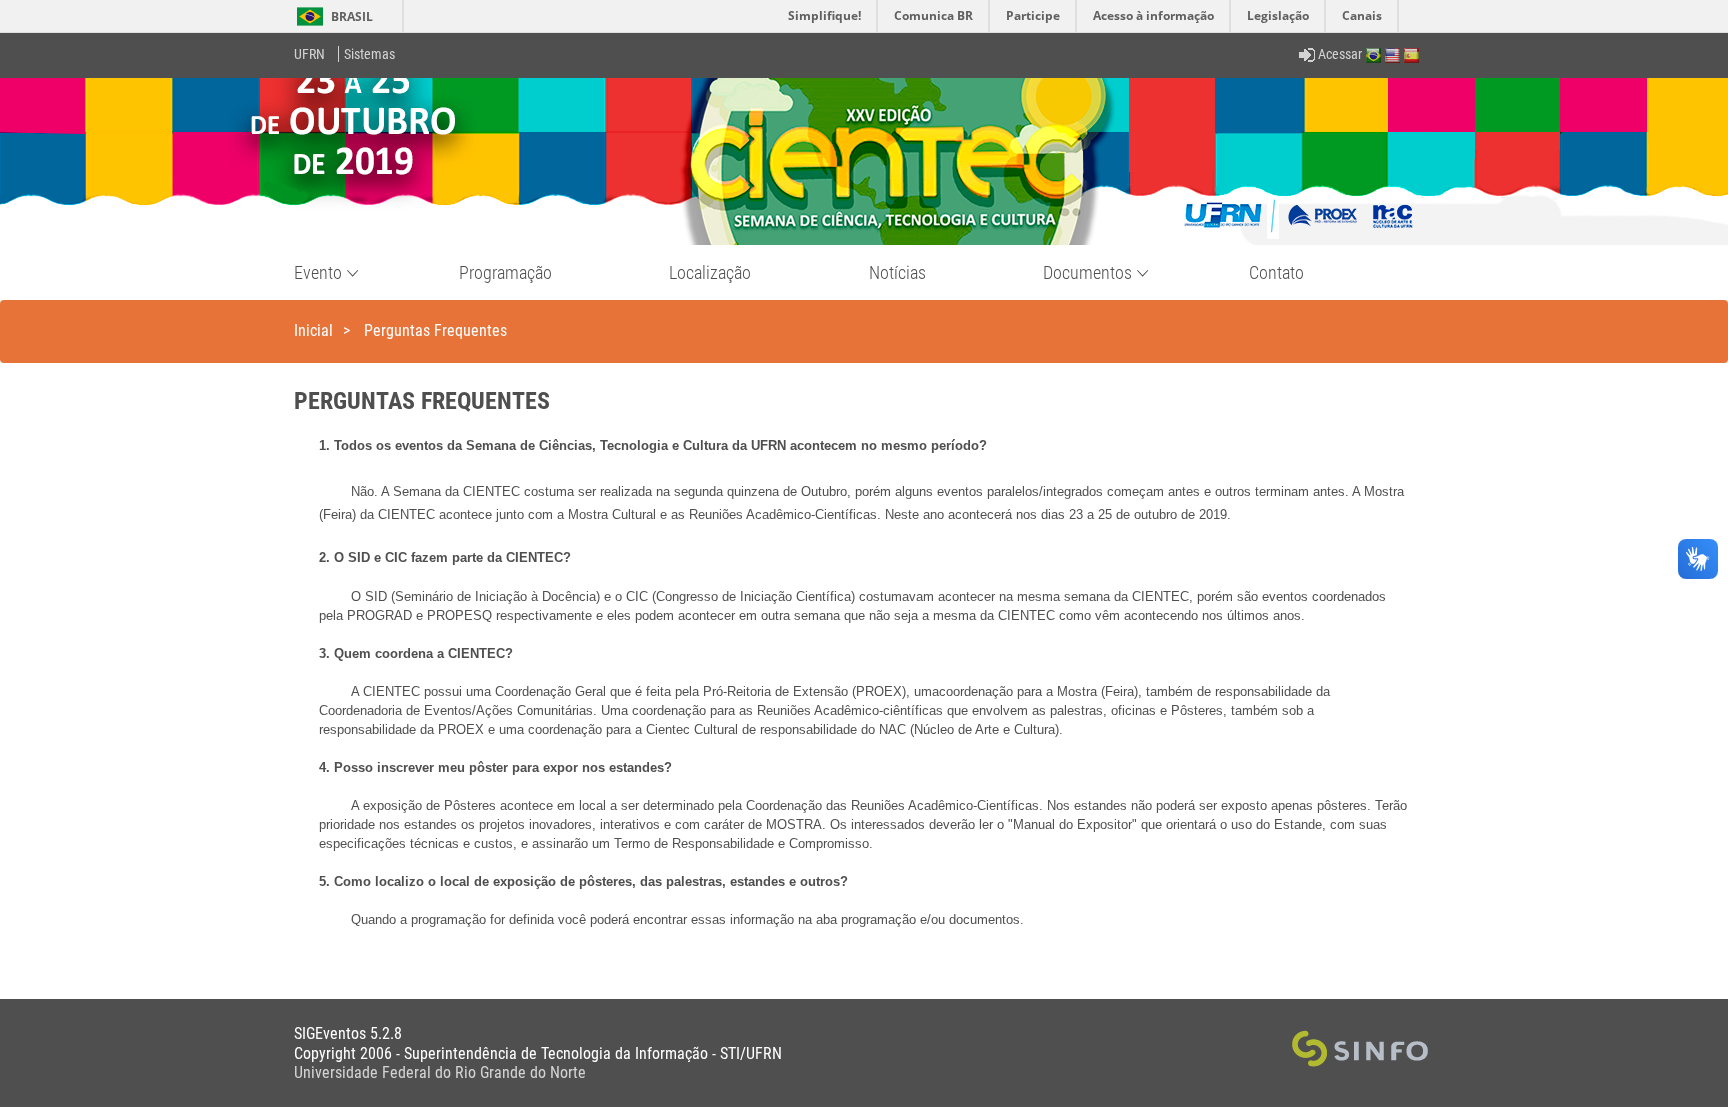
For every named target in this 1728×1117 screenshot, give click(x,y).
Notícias (897, 272)
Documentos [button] (1087, 272)
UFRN (309, 54)
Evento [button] (318, 272)
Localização (710, 272)
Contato (1276, 272)
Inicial (313, 330)
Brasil (331, 16)
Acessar (1338, 54)
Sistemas (369, 54)
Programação (505, 272)
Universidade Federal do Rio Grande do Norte (440, 1072)
